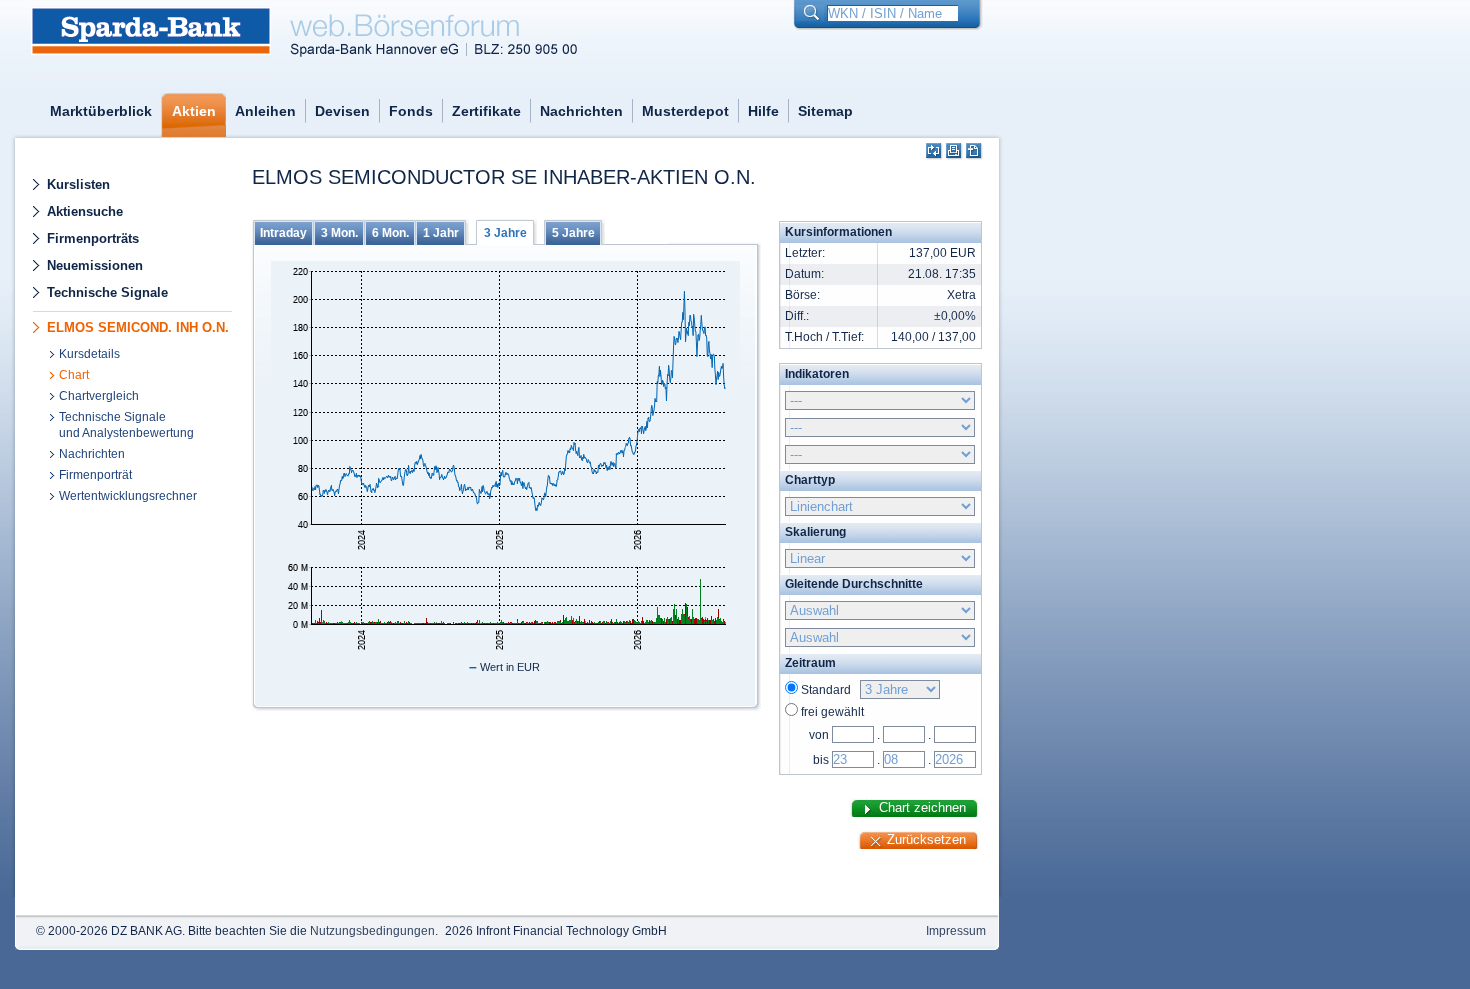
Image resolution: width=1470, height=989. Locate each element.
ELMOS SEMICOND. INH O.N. (138, 327)
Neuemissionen (95, 265)
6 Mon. (390, 233)
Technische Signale (107, 292)
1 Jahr (441, 233)
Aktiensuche (85, 211)
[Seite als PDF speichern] (974, 151)
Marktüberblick (101, 111)
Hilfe (763, 111)
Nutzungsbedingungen (372, 931)
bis (821, 760)
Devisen (342, 111)
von (819, 735)
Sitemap (825, 111)
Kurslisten (78, 184)
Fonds (411, 111)
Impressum (956, 931)
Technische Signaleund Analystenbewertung (126, 425)
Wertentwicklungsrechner (128, 496)
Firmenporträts (93, 238)
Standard (829, 690)
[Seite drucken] (954, 151)
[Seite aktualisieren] (934, 151)
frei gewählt (832, 712)
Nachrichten (581, 111)
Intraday (283, 233)
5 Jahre (573, 233)
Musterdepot (685, 111)
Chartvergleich (99, 396)
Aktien (194, 111)
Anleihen (265, 111)
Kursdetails (89, 354)
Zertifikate (486, 111)
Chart (74, 375)
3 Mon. (339, 233)
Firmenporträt (95, 475)
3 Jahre (505, 233)
